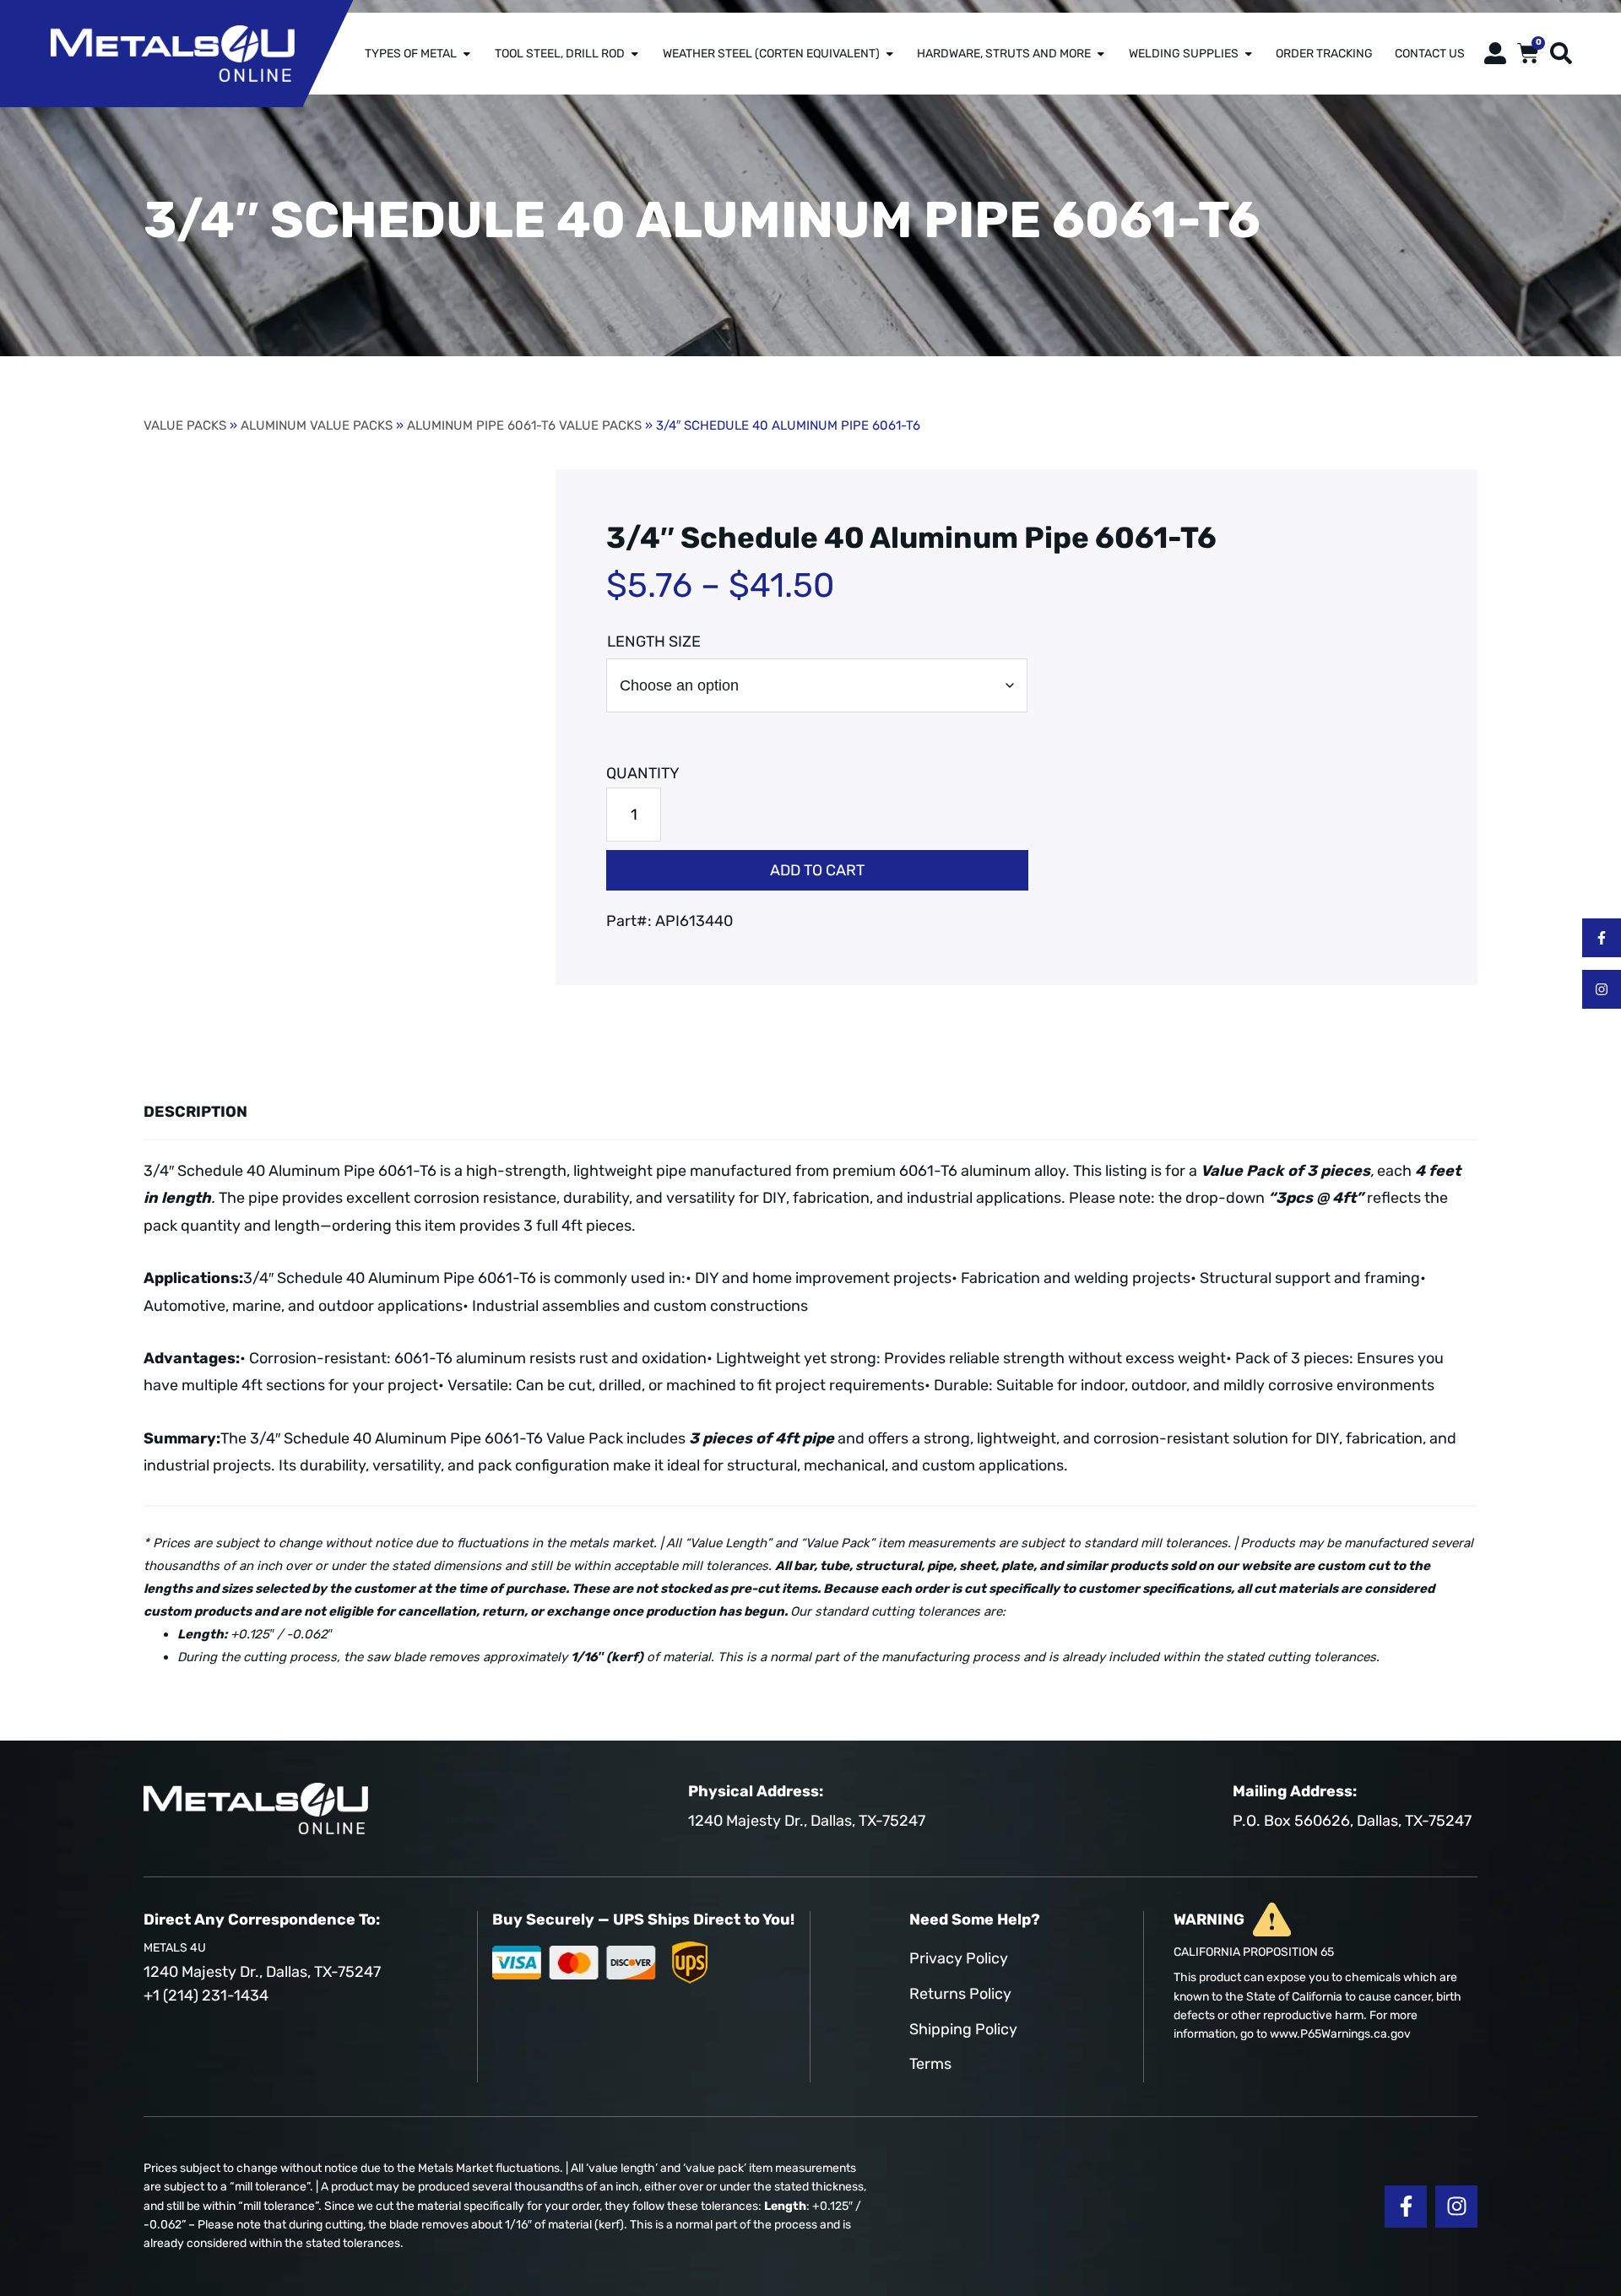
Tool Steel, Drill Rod (560, 53)
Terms (930, 2064)
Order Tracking (1324, 53)
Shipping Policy (963, 2029)
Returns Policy (960, 1994)
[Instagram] (1602, 989)
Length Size (654, 642)
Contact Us (1430, 53)
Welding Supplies (1184, 53)
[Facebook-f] (1602, 938)
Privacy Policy (959, 1958)
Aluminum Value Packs (317, 425)
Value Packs (185, 425)
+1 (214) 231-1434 (206, 1995)
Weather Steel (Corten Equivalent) (771, 53)
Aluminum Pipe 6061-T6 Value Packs (524, 425)
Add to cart (817, 870)
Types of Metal (411, 53)
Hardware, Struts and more (1004, 53)
